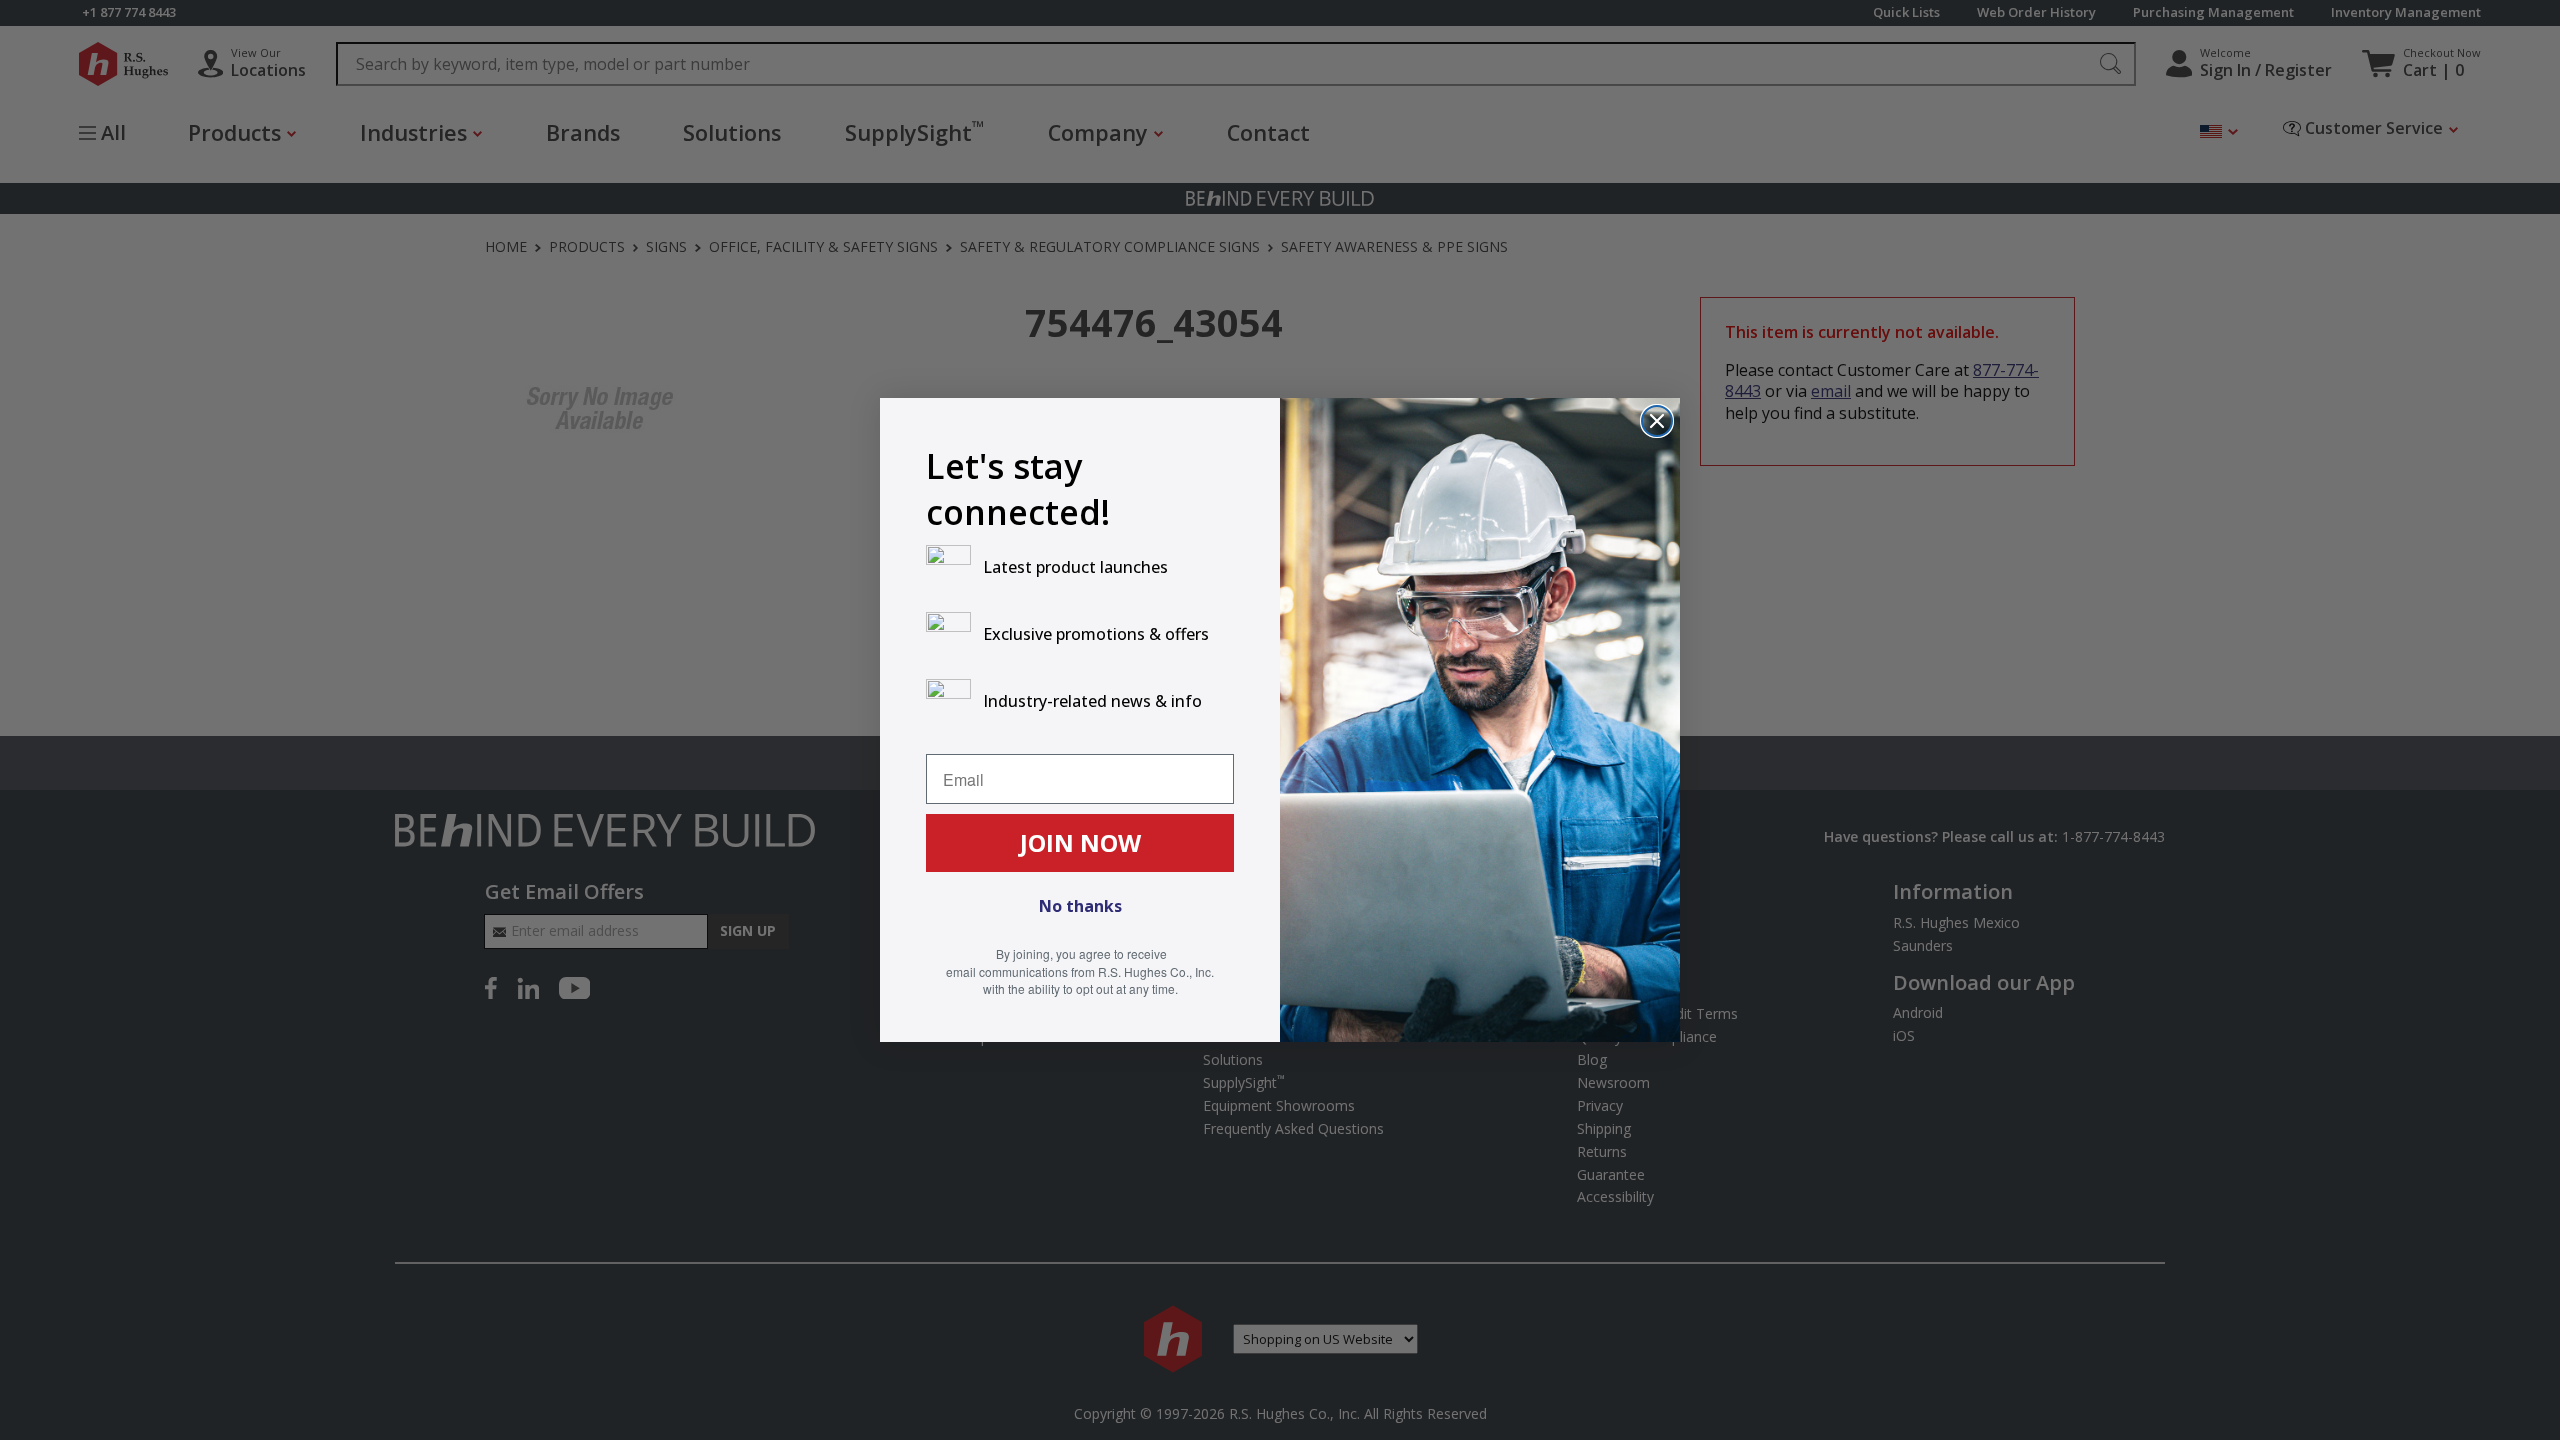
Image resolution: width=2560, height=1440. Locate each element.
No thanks (1080, 906)
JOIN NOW (1080, 842)
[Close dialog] (1657, 421)
